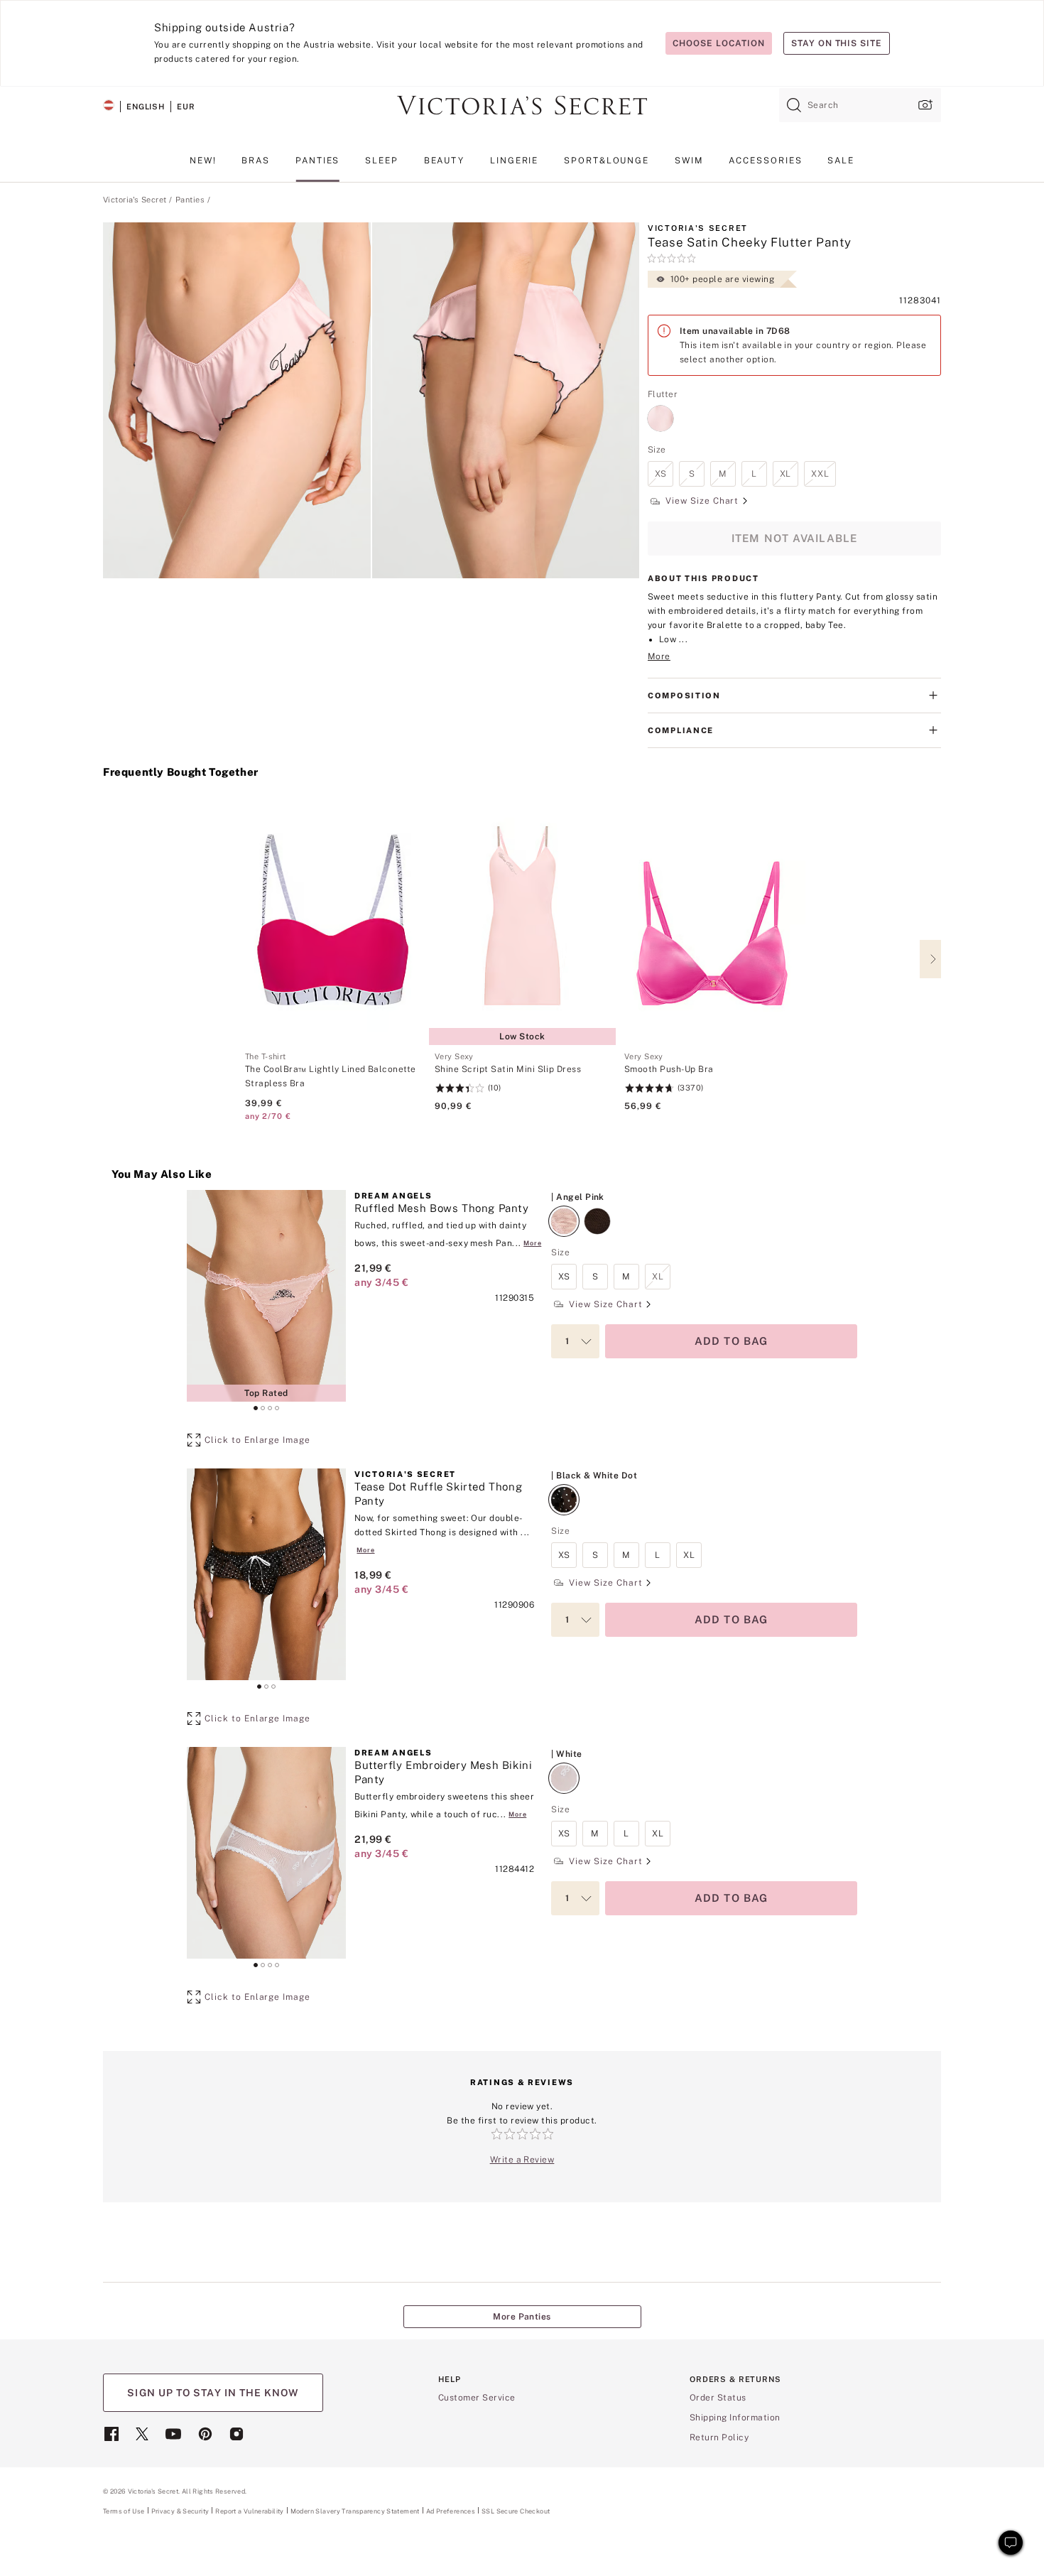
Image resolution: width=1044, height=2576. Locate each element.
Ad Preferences (451, 2511)
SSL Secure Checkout (516, 2511)
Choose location (718, 43)
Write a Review (522, 2160)
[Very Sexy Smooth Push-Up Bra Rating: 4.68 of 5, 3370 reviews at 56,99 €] (712, 1082)
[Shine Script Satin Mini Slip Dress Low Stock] (522, 921)
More (659, 656)
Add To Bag (732, 1341)
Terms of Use (124, 2511)
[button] (237, 400)
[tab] (256, 1408)
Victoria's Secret (135, 200)
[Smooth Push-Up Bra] (712, 921)
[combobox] (860, 105)
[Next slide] (930, 959)
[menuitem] (203, 166)
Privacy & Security (180, 2511)
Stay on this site (837, 43)
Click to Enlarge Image (257, 1440)
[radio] (660, 410)
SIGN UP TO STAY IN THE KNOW (213, 2393)
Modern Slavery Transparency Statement (355, 2511)
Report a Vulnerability (249, 2511)
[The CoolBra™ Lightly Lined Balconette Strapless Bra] (333, 921)
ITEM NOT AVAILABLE (795, 538)
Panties (190, 200)
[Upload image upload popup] (924, 105)
